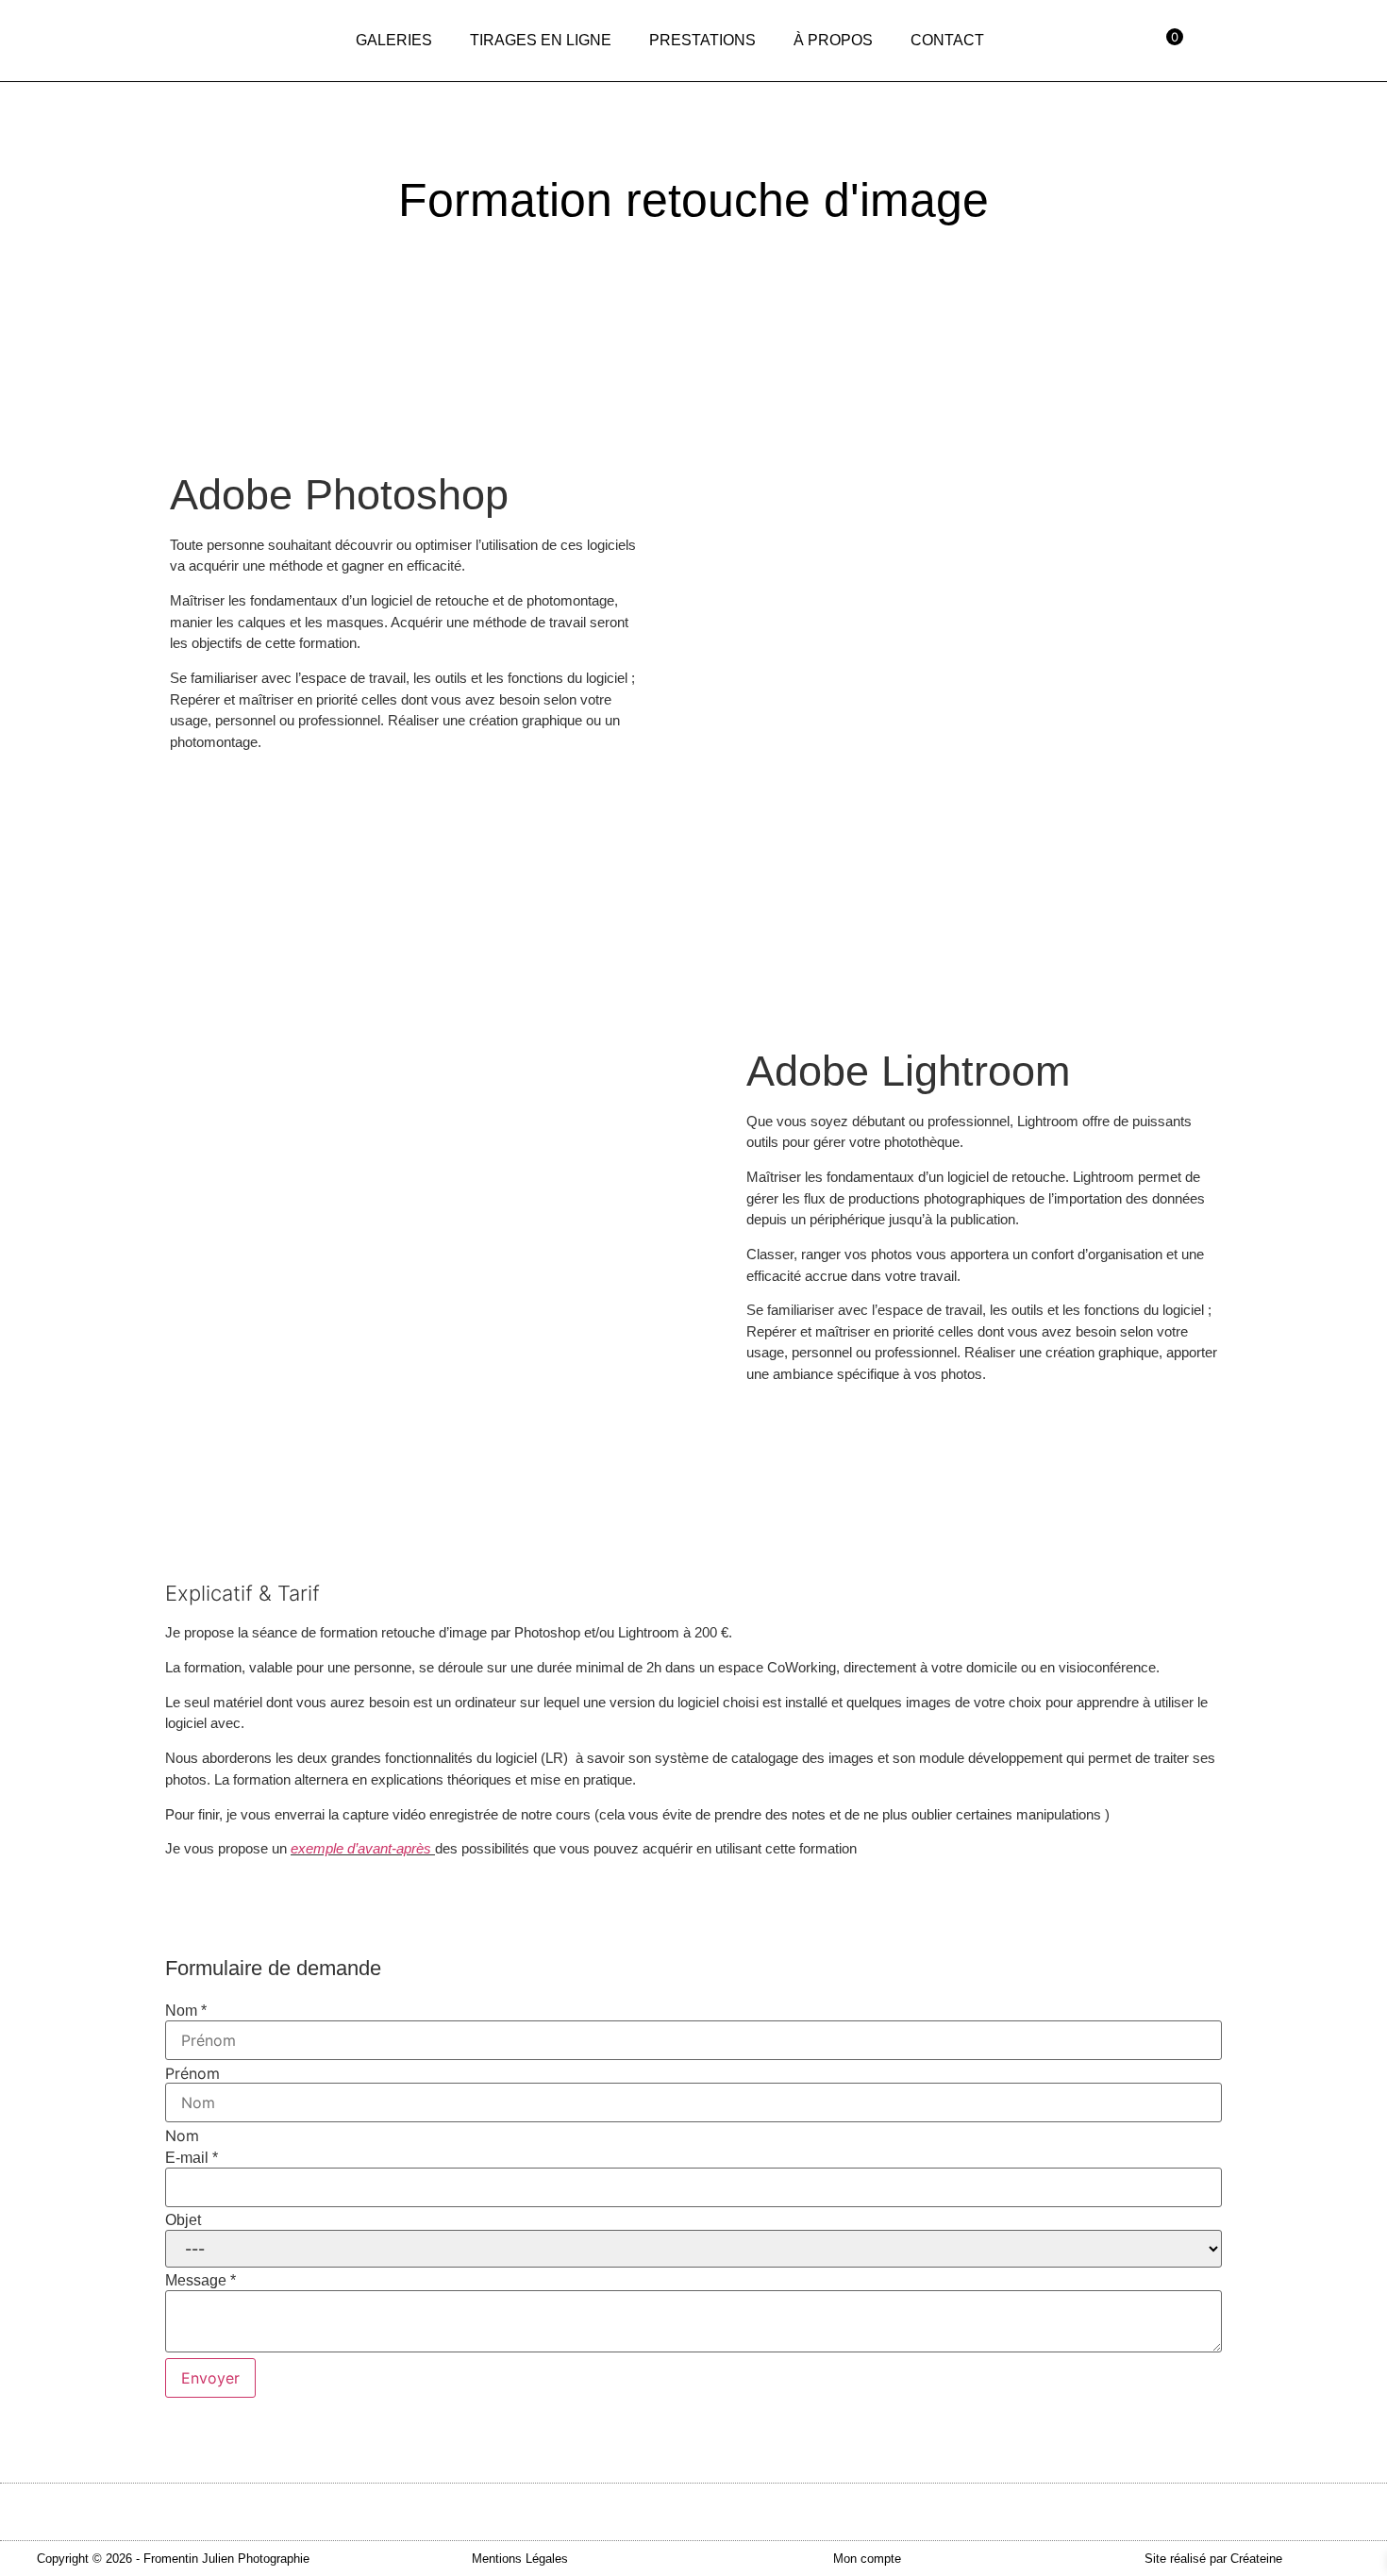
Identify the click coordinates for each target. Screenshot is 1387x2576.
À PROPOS (833, 40)
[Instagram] (1294, 39)
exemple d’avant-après (361, 1848)
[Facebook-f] (1251, 39)
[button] (173, 2559)
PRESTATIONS (702, 40)
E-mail (192, 2158)
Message (201, 2281)
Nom (186, 2011)
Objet (183, 2220)
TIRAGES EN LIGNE (541, 40)
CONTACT (947, 40)
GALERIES (394, 40)
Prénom (192, 2073)
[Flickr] (1336, 39)
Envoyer (210, 2378)
